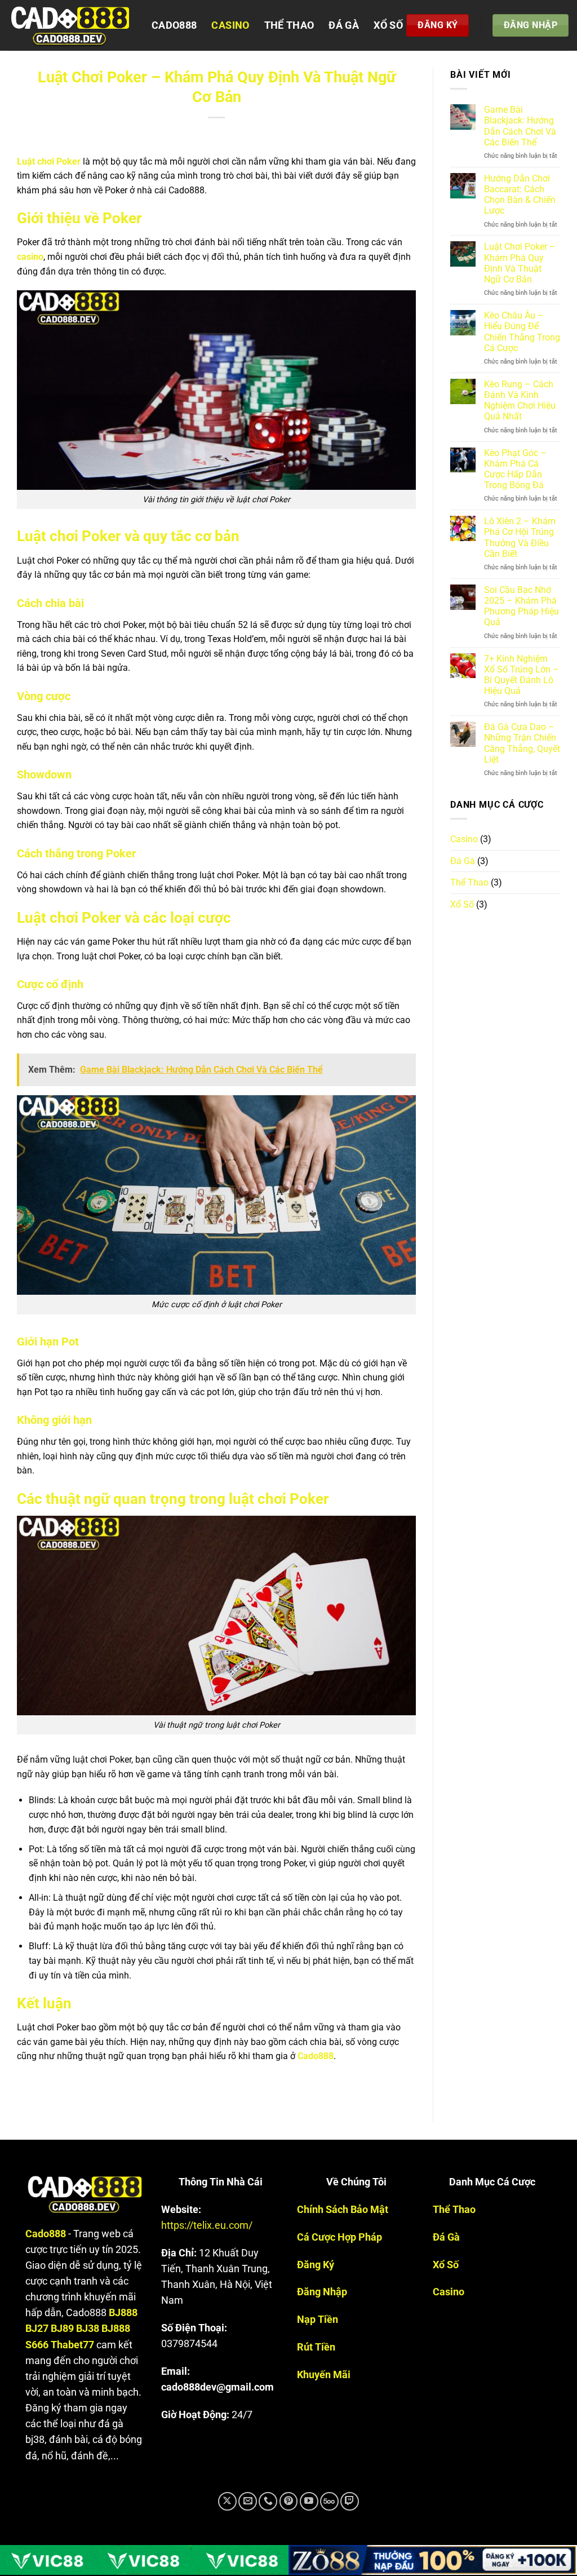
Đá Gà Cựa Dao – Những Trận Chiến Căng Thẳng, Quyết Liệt (522, 743)
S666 (37, 2345)
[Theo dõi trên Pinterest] (289, 2501)
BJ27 (37, 2329)
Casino (230, 25)
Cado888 (174, 25)
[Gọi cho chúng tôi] (268, 2501)
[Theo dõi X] (227, 2501)
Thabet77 (72, 2345)
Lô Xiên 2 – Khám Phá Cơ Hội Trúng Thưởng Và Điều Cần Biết (520, 537)
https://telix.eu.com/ (207, 2225)
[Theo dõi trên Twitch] (350, 2501)
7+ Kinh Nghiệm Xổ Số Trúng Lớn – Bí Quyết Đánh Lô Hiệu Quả (521, 675)
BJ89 (62, 2329)
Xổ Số (388, 25)
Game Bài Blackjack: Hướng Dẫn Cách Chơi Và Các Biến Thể (520, 126)
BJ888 (123, 2313)
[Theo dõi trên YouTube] (309, 2501)
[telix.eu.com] (72, 25)
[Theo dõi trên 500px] (329, 2501)
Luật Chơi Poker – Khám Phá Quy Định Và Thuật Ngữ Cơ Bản (520, 263)
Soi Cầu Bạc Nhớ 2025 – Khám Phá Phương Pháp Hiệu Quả (521, 606)
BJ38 (88, 2329)
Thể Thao (289, 25)
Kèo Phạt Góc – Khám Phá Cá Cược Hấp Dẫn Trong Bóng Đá (515, 469)
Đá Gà (344, 25)
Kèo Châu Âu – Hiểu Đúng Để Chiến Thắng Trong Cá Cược (522, 332)
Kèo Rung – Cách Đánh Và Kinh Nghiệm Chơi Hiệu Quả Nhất (520, 400)
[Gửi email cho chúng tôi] (248, 2501)
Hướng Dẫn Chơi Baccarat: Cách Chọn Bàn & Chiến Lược (520, 195)
